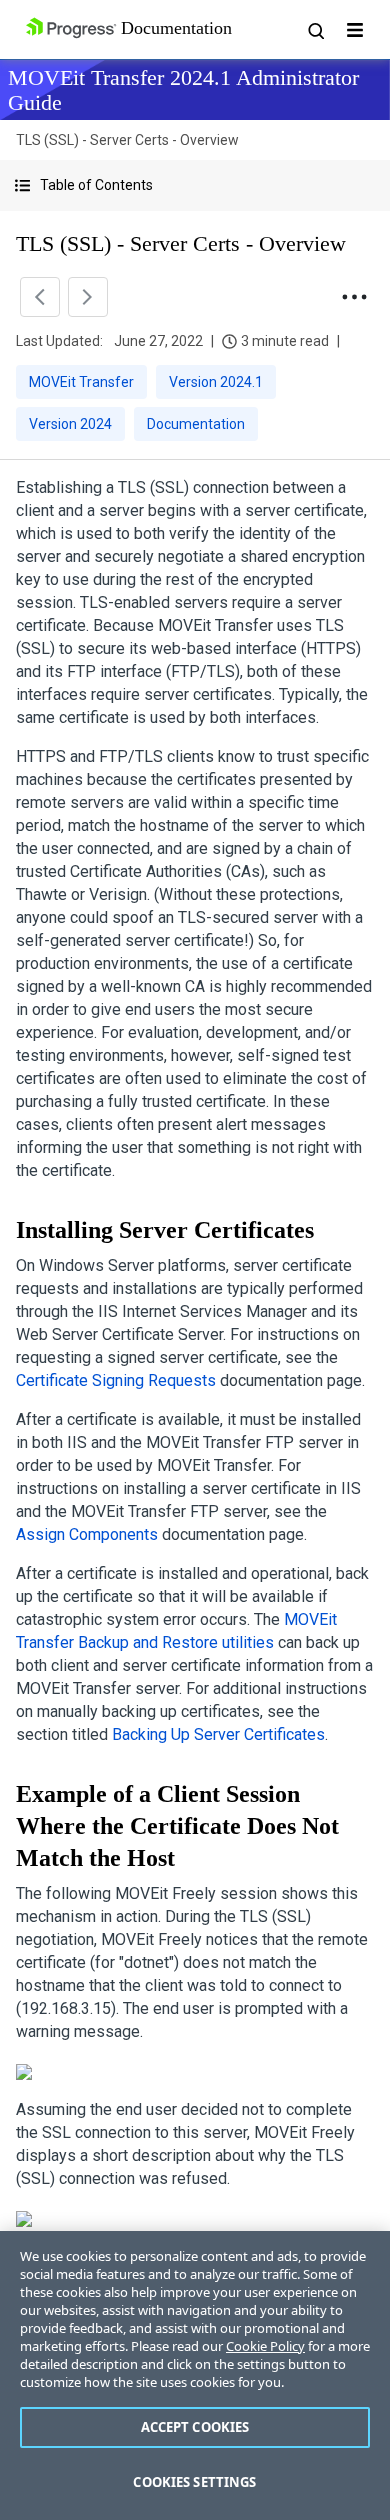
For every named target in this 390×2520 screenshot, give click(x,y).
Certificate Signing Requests (116, 1380)
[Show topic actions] (354, 297)
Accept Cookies (195, 2427)
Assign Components (87, 1534)
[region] (195, 2375)
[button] (195, 185)
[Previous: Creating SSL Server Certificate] (40, 297)
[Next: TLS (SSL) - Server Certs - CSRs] (88, 297)
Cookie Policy (265, 2346)
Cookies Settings (194, 2482)
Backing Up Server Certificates (218, 1734)
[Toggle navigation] (355, 30)
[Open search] (315, 30)
